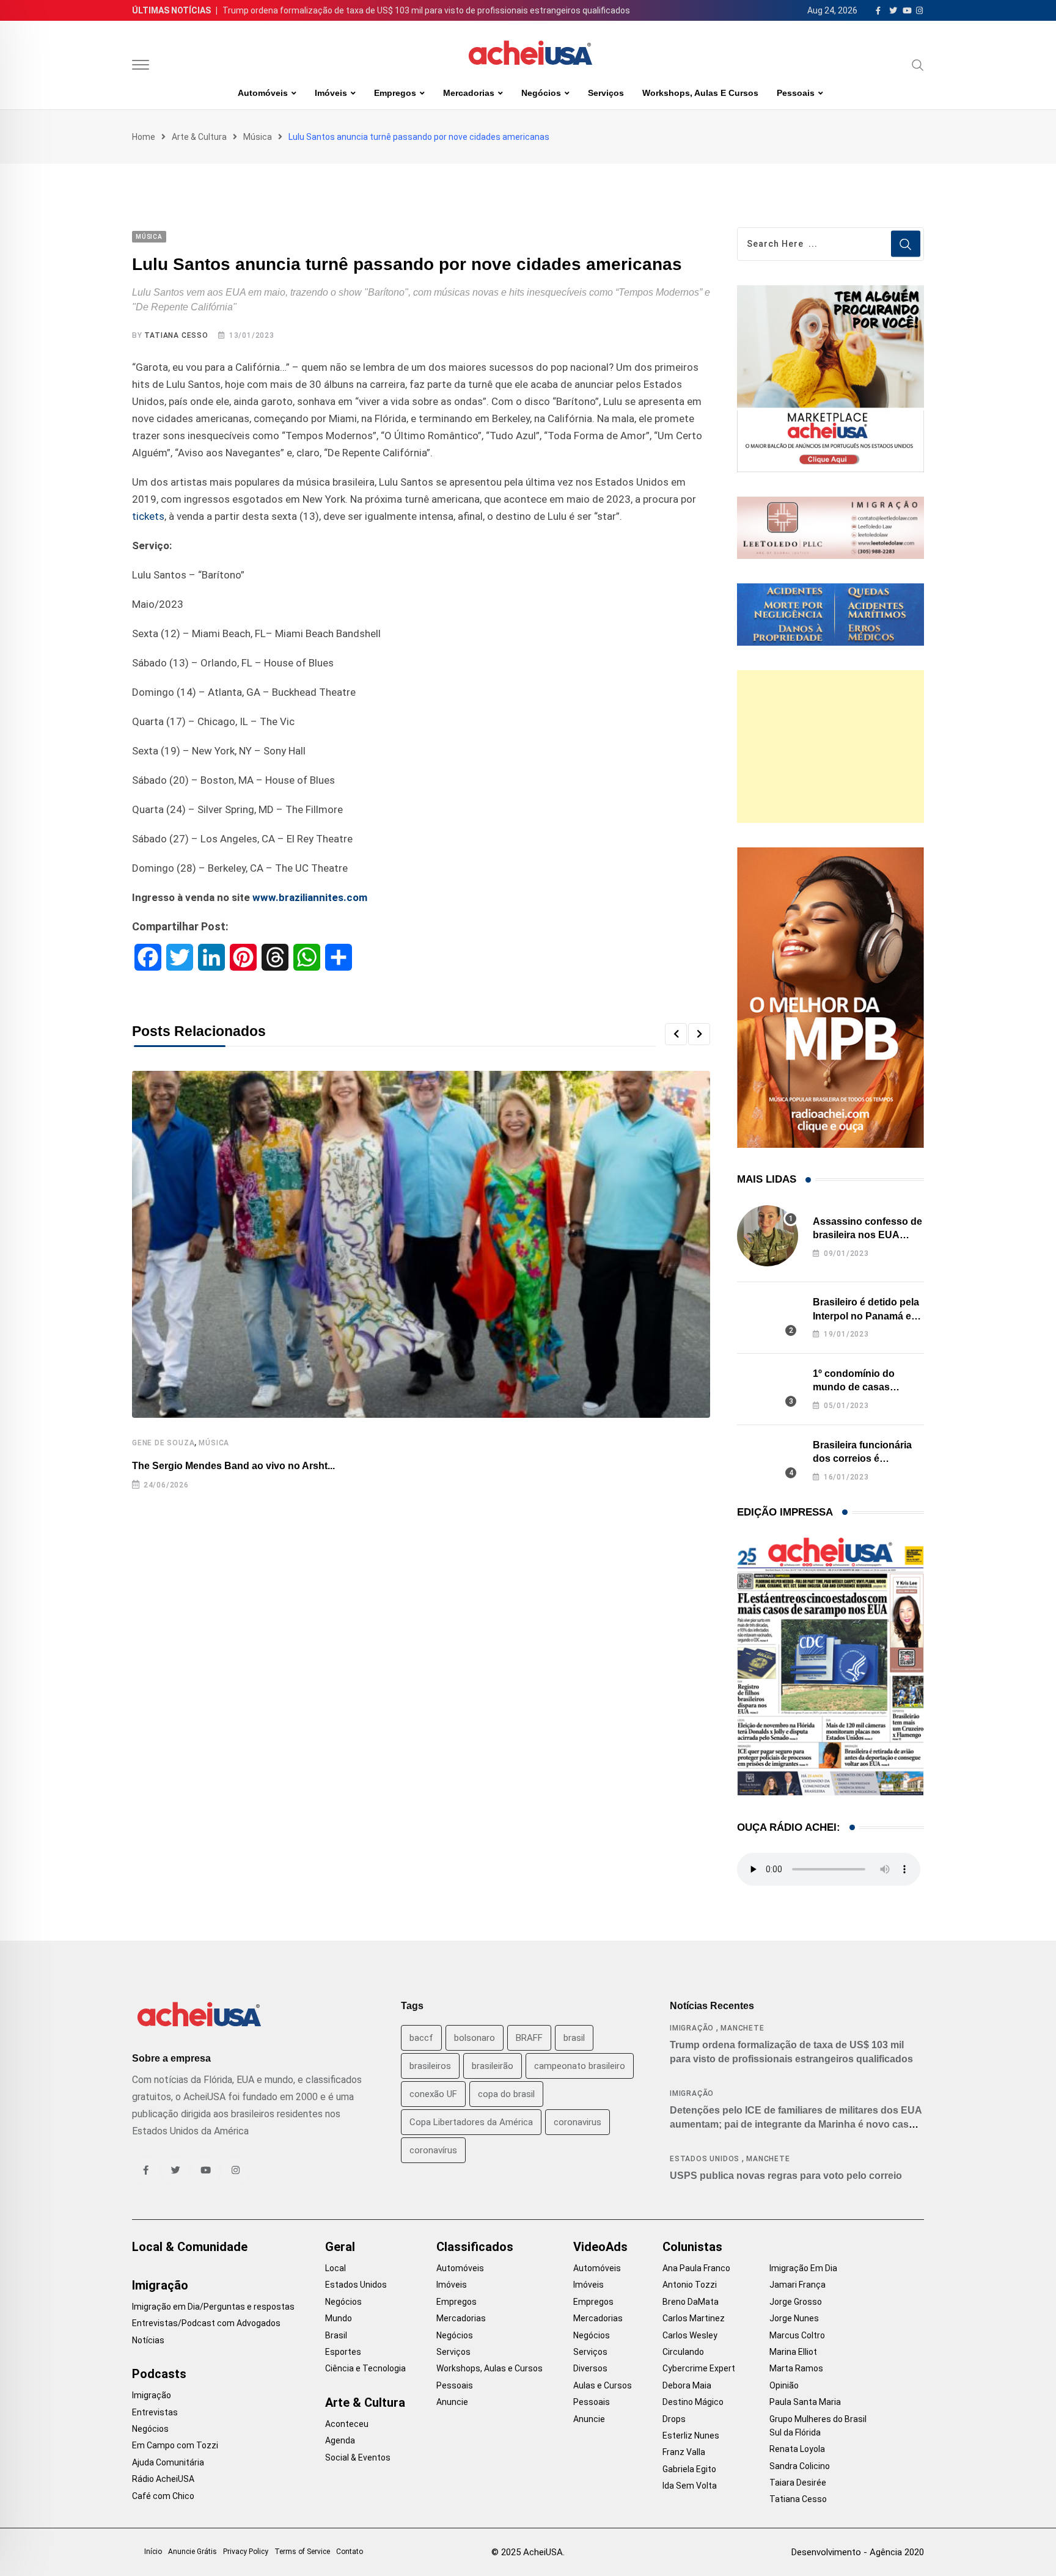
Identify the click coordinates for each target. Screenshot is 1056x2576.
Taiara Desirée (798, 2483)
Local (335, 2268)
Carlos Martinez (694, 2318)
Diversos (590, 2368)
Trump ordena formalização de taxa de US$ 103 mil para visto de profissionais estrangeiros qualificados (426, 10)
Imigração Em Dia (803, 2268)
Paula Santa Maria (805, 2402)
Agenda (340, 2440)
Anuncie (452, 2402)
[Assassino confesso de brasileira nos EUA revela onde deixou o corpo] (768, 1236)
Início (153, 2552)
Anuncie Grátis (193, 2552)
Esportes (343, 2352)
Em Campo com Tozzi (175, 2445)
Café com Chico (163, 2496)
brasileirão (493, 2066)
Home (144, 137)
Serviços (606, 93)
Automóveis (263, 93)
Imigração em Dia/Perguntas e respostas (213, 2307)
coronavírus (433, 2150)
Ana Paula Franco (696, 2268)
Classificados (475, 2247)
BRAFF (529, 2038)
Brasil (336, 2335)
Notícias (148, 2340)
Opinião (784, 2385)
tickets (148, 516)
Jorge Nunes (794, 2318)
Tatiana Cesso (176, 335)
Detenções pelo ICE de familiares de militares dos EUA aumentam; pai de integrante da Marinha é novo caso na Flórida (796, 2124)
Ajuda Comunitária (168, 2462)
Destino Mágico (693, 2402)
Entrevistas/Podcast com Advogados (206, 2323)
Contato (350, 2552)
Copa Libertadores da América (471, 2122)
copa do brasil (506, 2094)
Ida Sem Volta (690, 2486)
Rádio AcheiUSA (163, 2479)
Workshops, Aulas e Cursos (700, 93)
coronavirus (577, 2122)
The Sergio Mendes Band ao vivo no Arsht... (233, 1466)
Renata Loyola (797, 2449)
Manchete (742, 2028)
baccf (421, 2038)
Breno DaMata (691, 2302)
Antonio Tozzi (690, 2285)
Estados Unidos (705, 2159)
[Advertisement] (831, 746)
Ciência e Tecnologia (365, 2368)
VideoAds (600, 2247)
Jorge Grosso (796, 2302)
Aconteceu (347, 2424)
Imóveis (331, 93)
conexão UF (433, 2094)
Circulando (683, 2352)
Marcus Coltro (797, 2335)
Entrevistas (155, 2412)
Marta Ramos (796, 2368)
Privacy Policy (246, 2552)
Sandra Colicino (800, 2466)
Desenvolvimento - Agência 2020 (858, 2552)
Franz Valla (684, 2452)
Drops (674, 2419)
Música (258, 137)
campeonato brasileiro (580, 2066)
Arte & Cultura (199, 137)
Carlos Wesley (690, 2335)
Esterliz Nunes (691, 2436)
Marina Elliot (793, 2352)
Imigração (692, 2028)
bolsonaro (475, 2038)
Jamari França (798, 2285)
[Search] (918, 65)
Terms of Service (302, 2552)
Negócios (541, 93)
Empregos (395, 93)
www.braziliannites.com (310, 897)
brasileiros (430, 2066)
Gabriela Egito (689, 2469)
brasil (574, 2038)
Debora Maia (687, 2385)
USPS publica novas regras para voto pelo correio (786, 2176)
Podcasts (159, 2374)
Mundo (339, 2318)
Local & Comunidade (190, 2247)
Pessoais (796, 93)
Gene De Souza (163, 1443)
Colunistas (692, 2247)
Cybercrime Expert (699, 2368)
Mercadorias (469, 93)
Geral (340, 2247)
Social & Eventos (358, 2457)
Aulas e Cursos (603, 2385)
